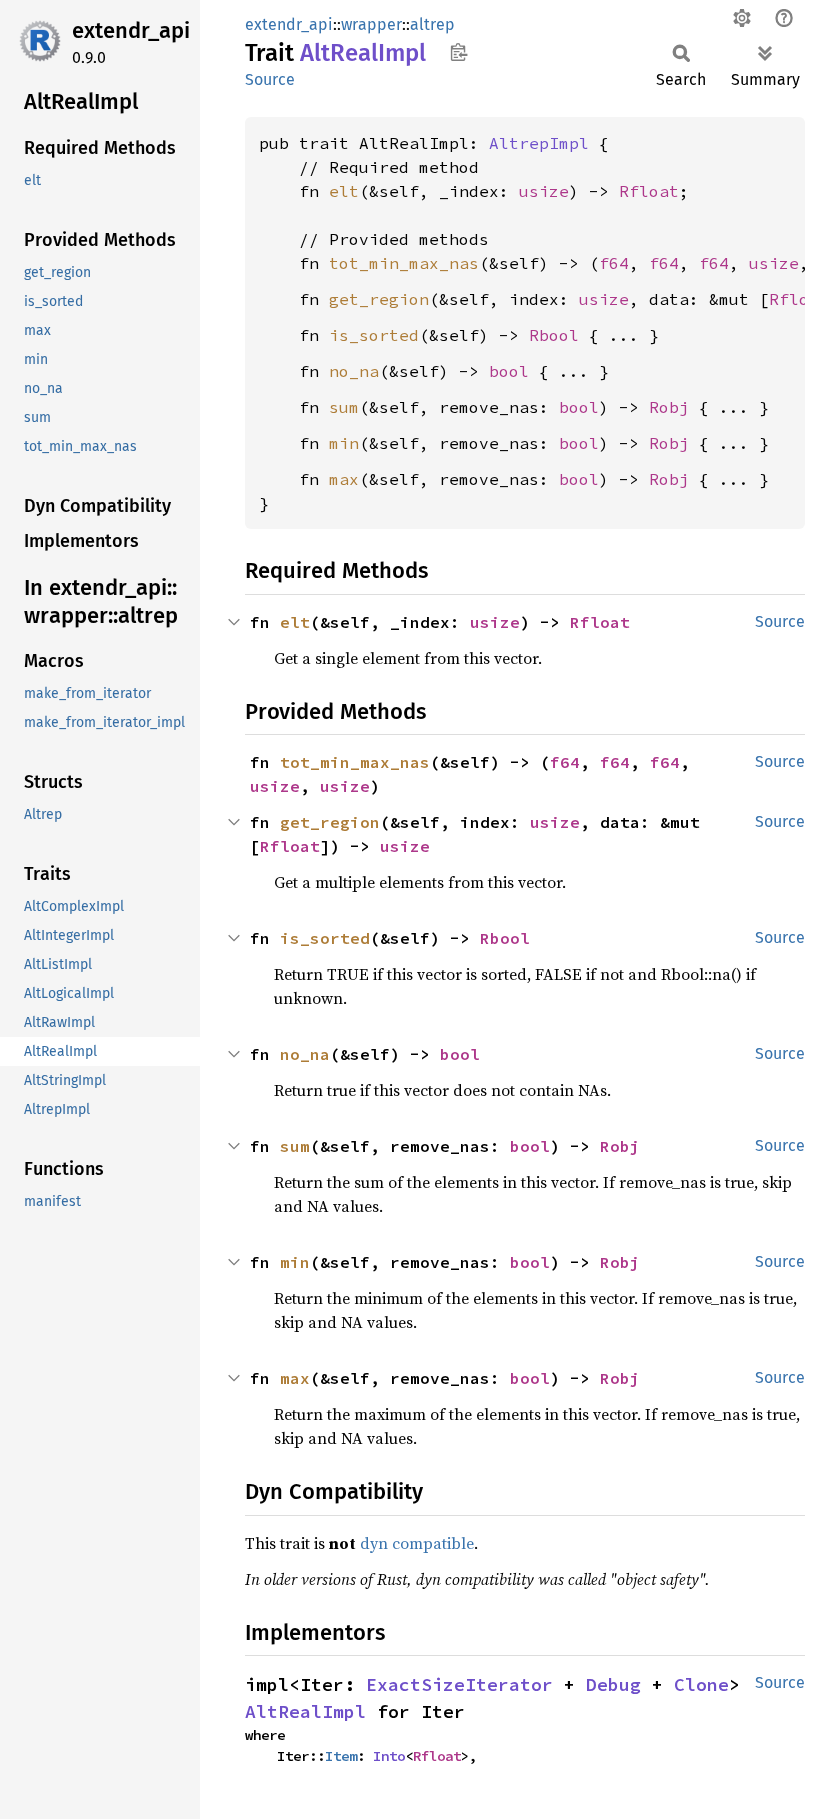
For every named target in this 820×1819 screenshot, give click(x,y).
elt (344, 191)
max (344, 479)
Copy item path (458, 52)
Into (389, 1756)
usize (544, 191)
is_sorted (374, 335)
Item (341, 1756)
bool (509, 371)
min (344, 443)
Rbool (554, 335)
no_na (354, 371)
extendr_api (131, 30)
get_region (379, 299)
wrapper (371, 24)
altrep (432, 24)
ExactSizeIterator (459, 1684)
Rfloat (649, 191)
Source (270, 79)
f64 (614, 263)
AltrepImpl (539, 143)
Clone (701, 1684)
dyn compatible (417, 1543)
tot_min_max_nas (404, 263)
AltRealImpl (305, 1711)
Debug (613, 1684)
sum (344, 407)
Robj (669, 407)
